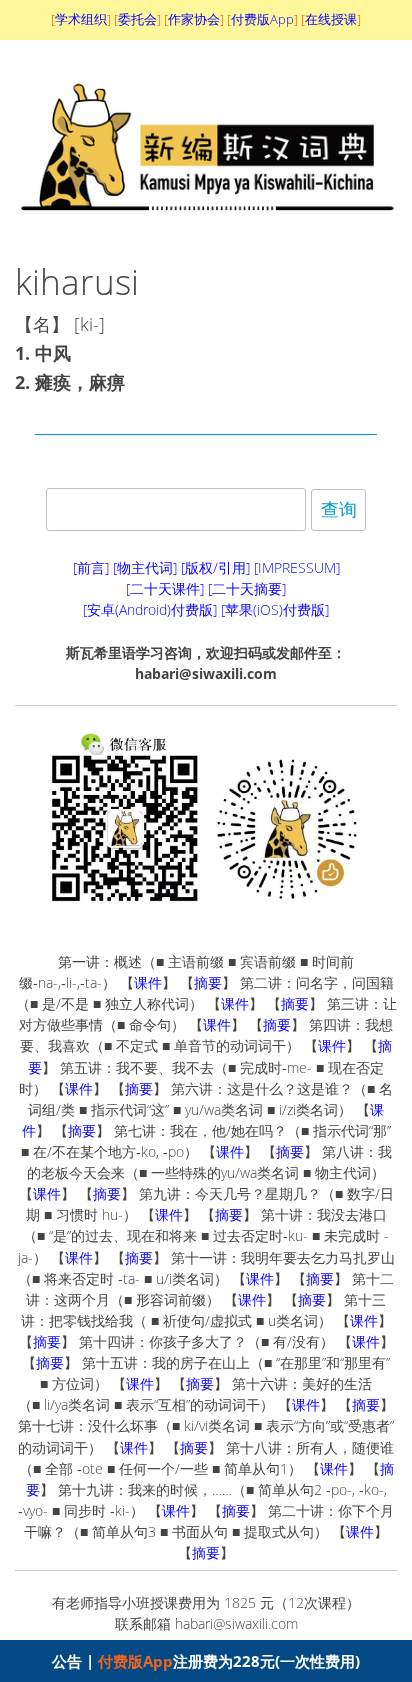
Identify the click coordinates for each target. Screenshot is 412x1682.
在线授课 (331, 19)
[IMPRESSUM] (297, 567)
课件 (148, 982)
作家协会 (194, 19)
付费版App (135, 1661)
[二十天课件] (165, 588)
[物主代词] (145, 567)
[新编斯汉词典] (206, 225)
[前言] (91, 567)
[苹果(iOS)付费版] (275, 609)
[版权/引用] (215, 567)
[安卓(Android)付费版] (150, 609)
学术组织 (81, 19)
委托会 (137, 19)
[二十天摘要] (247, 588)
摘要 (208, 982)
